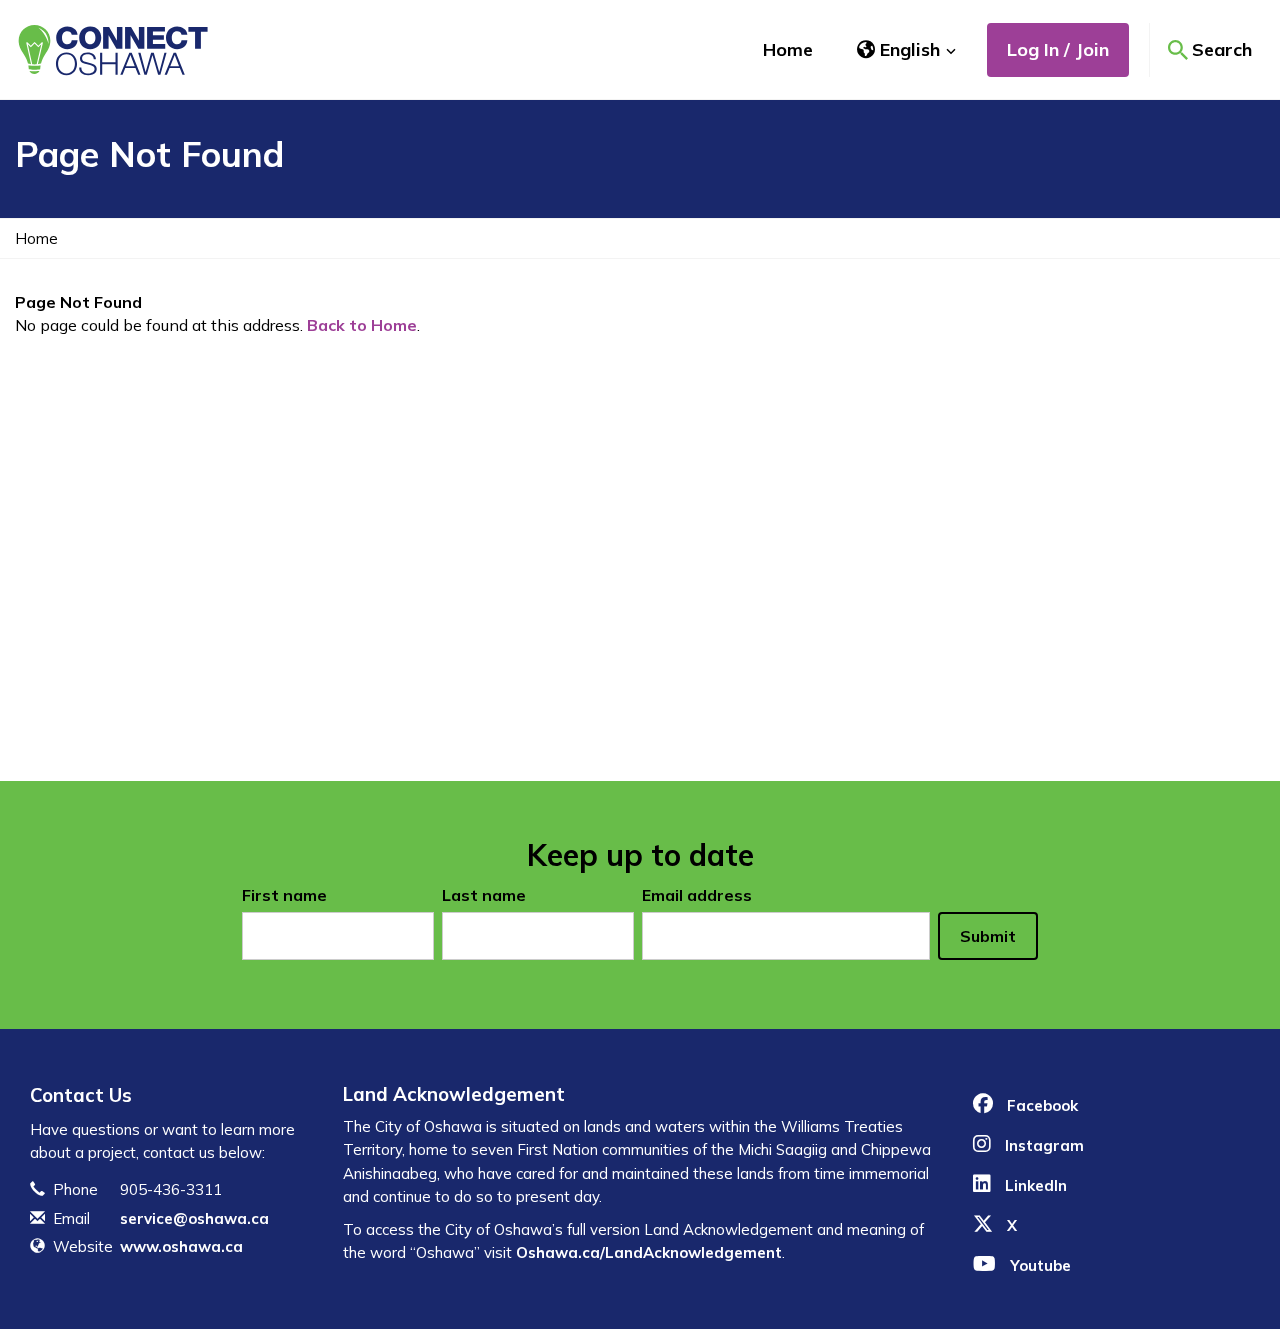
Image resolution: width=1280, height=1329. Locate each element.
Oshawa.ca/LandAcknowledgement (649, 1252)
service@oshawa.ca (194, 1218)
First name (284, 895)
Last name (484, 895)
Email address (697, 895)
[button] (907, 50)
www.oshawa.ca (181, 1246)
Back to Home (362, 325)
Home (788, 49)
